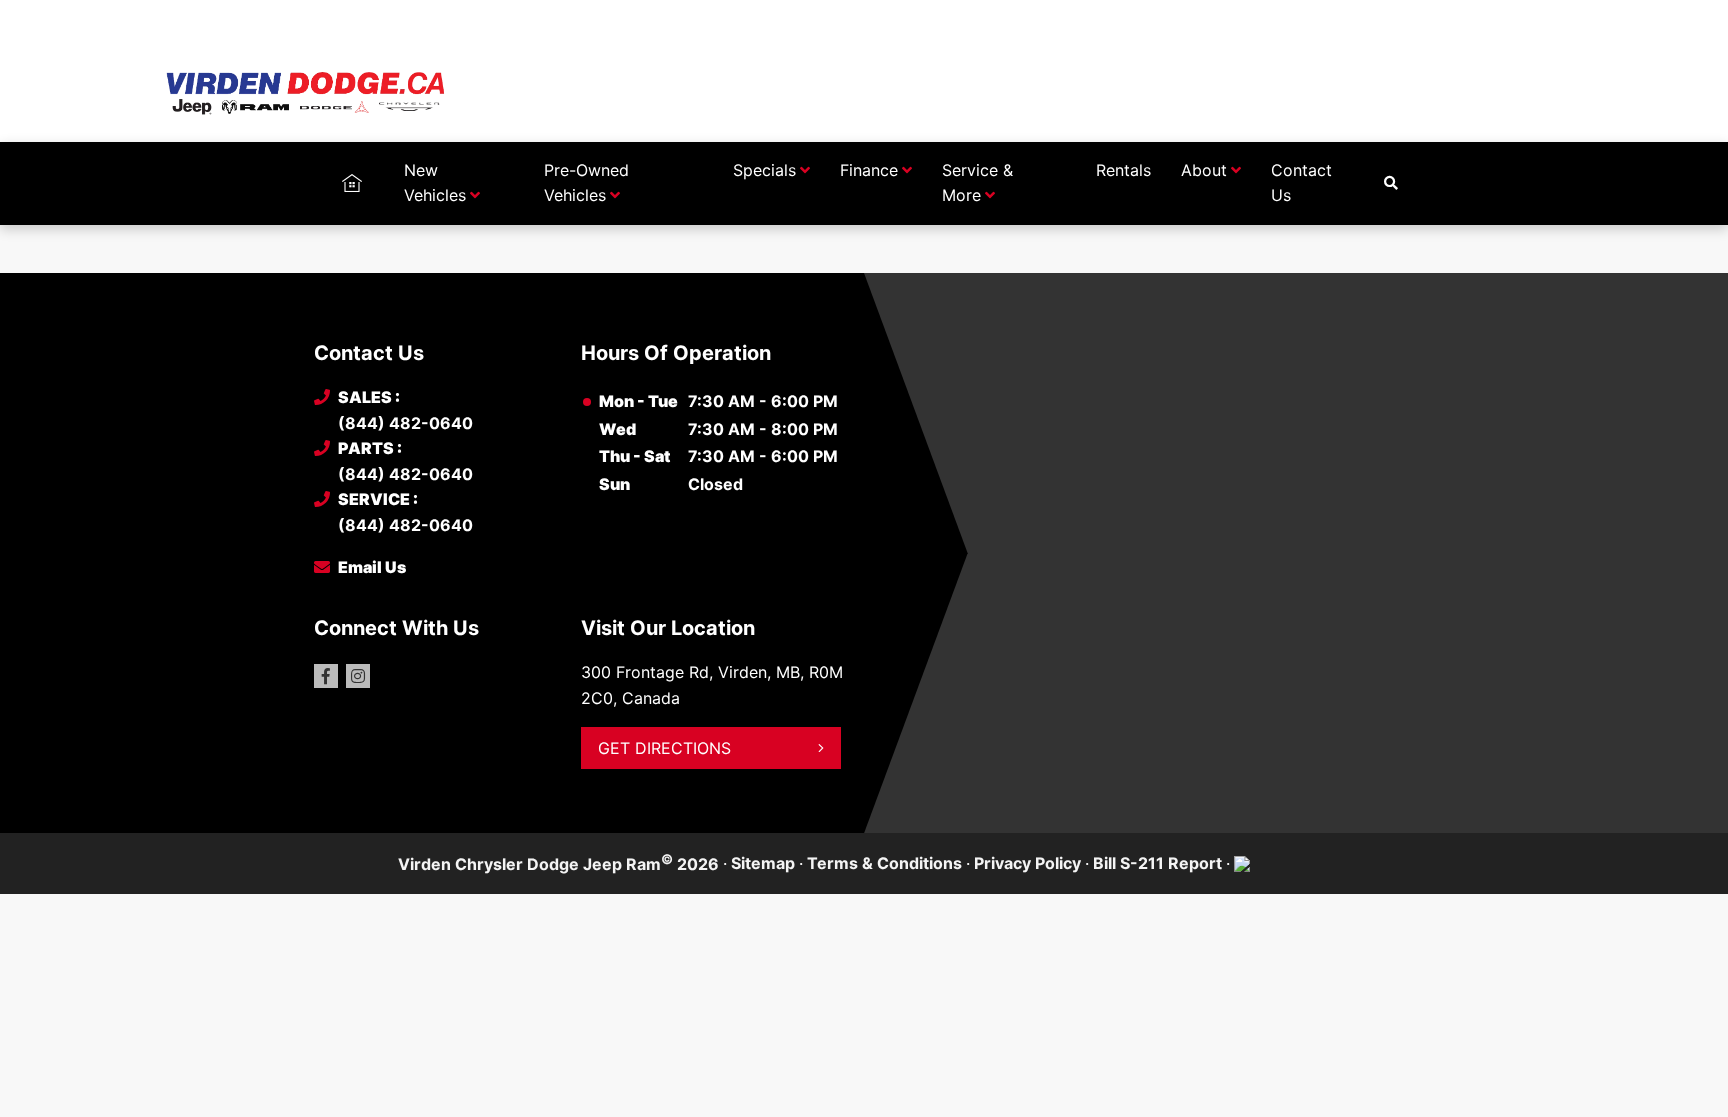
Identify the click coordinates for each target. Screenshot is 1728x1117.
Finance (869, 170)
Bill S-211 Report (1157, 863)
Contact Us (1301, 183)
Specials (764, 170)
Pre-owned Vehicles (586, 183)
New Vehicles (435, 183)
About (1204, 170)
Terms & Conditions (884, 863)
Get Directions (664, 748)
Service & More (977, 183)
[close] (1394, 17)
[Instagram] (358, 676)
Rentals (1123, 170)
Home (351, 170)
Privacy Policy (1027, 863)
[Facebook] (326, 676)
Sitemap (763, 863)
